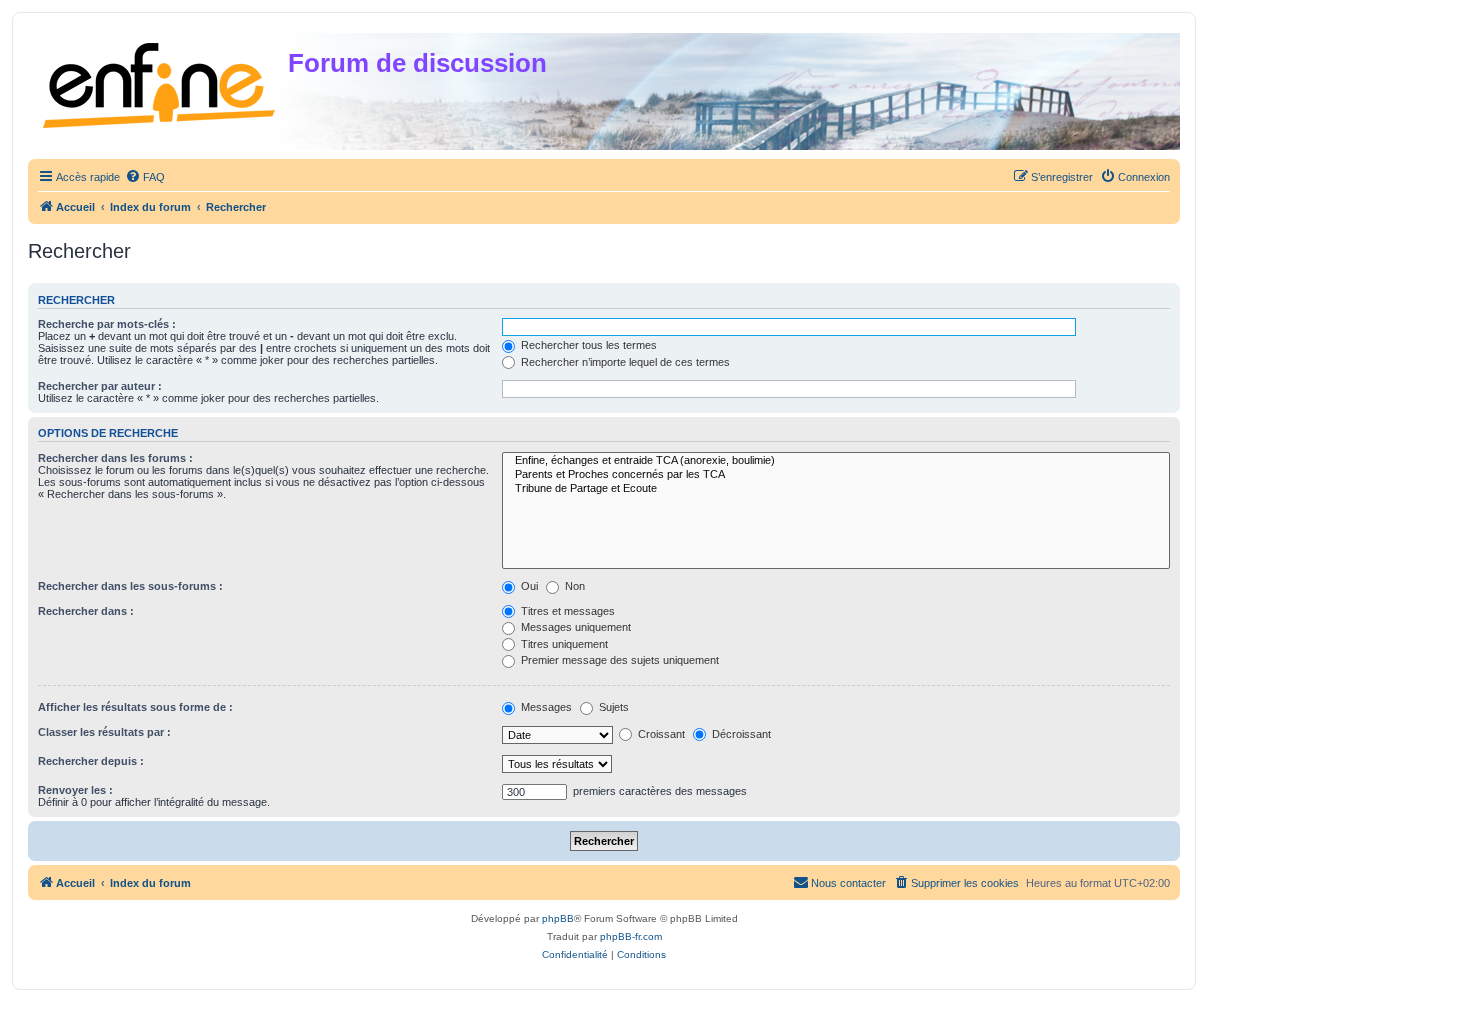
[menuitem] (145, 177)
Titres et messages (566, 611)
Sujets (612, 707)
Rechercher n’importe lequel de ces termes (624, 362)
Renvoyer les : (75, 790)
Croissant (660, 734)
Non (573, 586)
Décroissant (740, 734)
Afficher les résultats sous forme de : (135, 707)
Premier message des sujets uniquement (618, 660)
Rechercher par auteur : (100, 386)
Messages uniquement (574, 627)
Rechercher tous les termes (587, 345)
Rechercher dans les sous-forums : (130, 586)
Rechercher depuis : (91, 761)
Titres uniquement (563, 644)
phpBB (558, 918)
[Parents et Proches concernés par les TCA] (836, 475)
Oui (528, 586)
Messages (545, 707)
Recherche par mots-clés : (107, 324)
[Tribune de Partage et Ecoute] (836, 489)
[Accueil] (160, 81)
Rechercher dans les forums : (115, 458)
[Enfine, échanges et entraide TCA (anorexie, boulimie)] (836, 461)
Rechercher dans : (86, 611)
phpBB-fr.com (631, 936)
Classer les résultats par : (104, 732)
